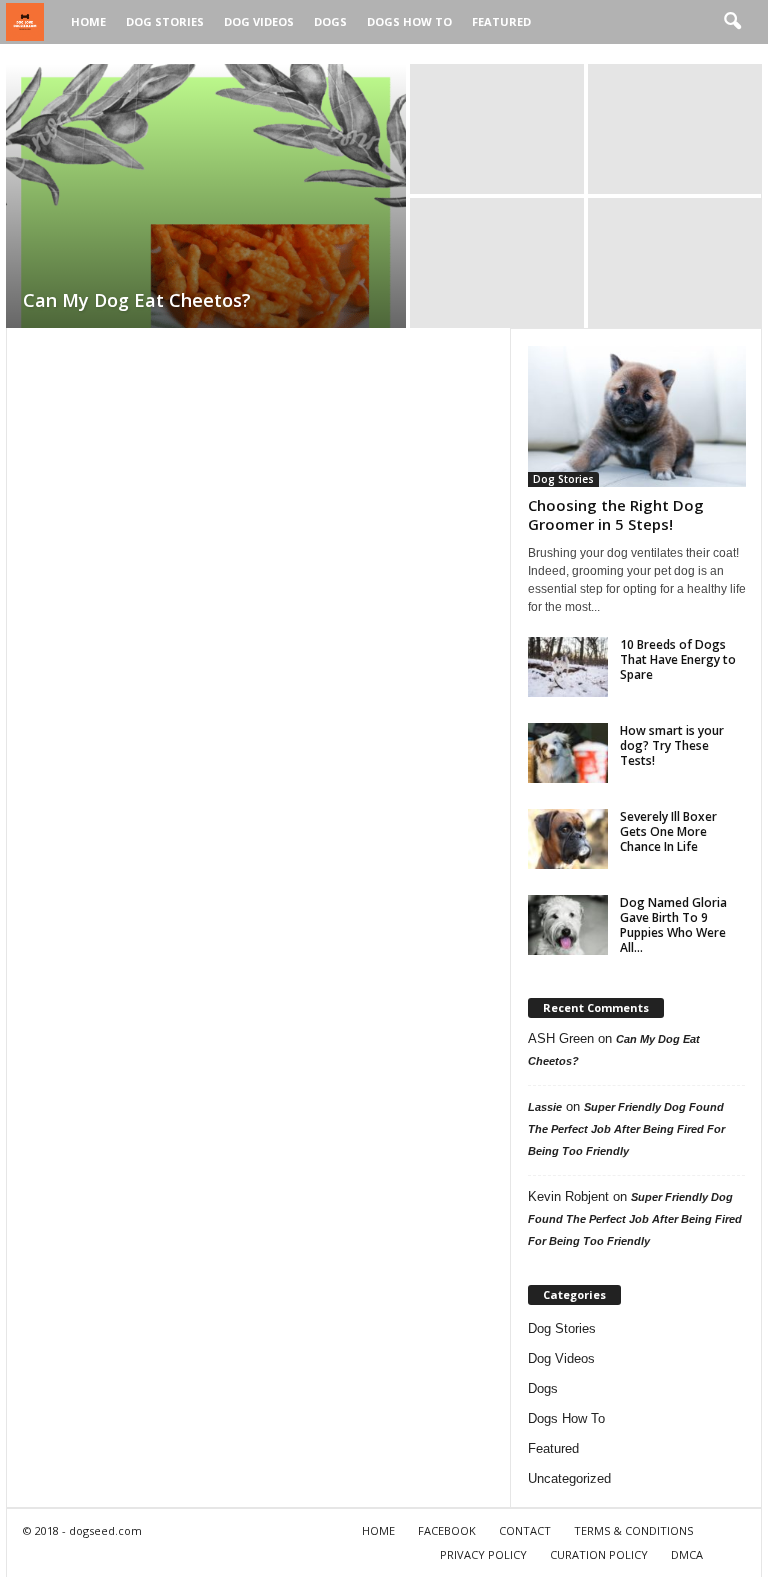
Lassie (545, 1107)
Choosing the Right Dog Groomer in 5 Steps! (616, 514)
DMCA (687, 1554)
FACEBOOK (447, 1530)
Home (88, 21)
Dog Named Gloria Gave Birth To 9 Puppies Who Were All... (673, 925)
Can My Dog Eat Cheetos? (137, 300)
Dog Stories (165, 21)
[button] (732, 22)
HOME (378, 1530)
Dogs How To (409, 21)
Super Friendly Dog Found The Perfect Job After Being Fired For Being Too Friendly (626, 1129)
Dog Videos (259, 21)
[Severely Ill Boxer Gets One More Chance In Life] (568, 839)
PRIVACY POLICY (483, 1554)
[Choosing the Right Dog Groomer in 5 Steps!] (637, 416)
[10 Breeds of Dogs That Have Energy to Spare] (568, 667)
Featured (501, 21)
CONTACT (525, 1530)
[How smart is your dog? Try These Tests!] (568, 753)
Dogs (330, 21)
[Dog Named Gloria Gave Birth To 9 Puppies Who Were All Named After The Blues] (568, 925)
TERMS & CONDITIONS (633, 1530)
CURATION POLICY (599, 1554)
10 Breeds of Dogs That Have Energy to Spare (678, 659)
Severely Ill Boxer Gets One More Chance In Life (668, 831)
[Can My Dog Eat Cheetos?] (206, 198)
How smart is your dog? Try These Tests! (672, 745)
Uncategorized (569, 1478)
